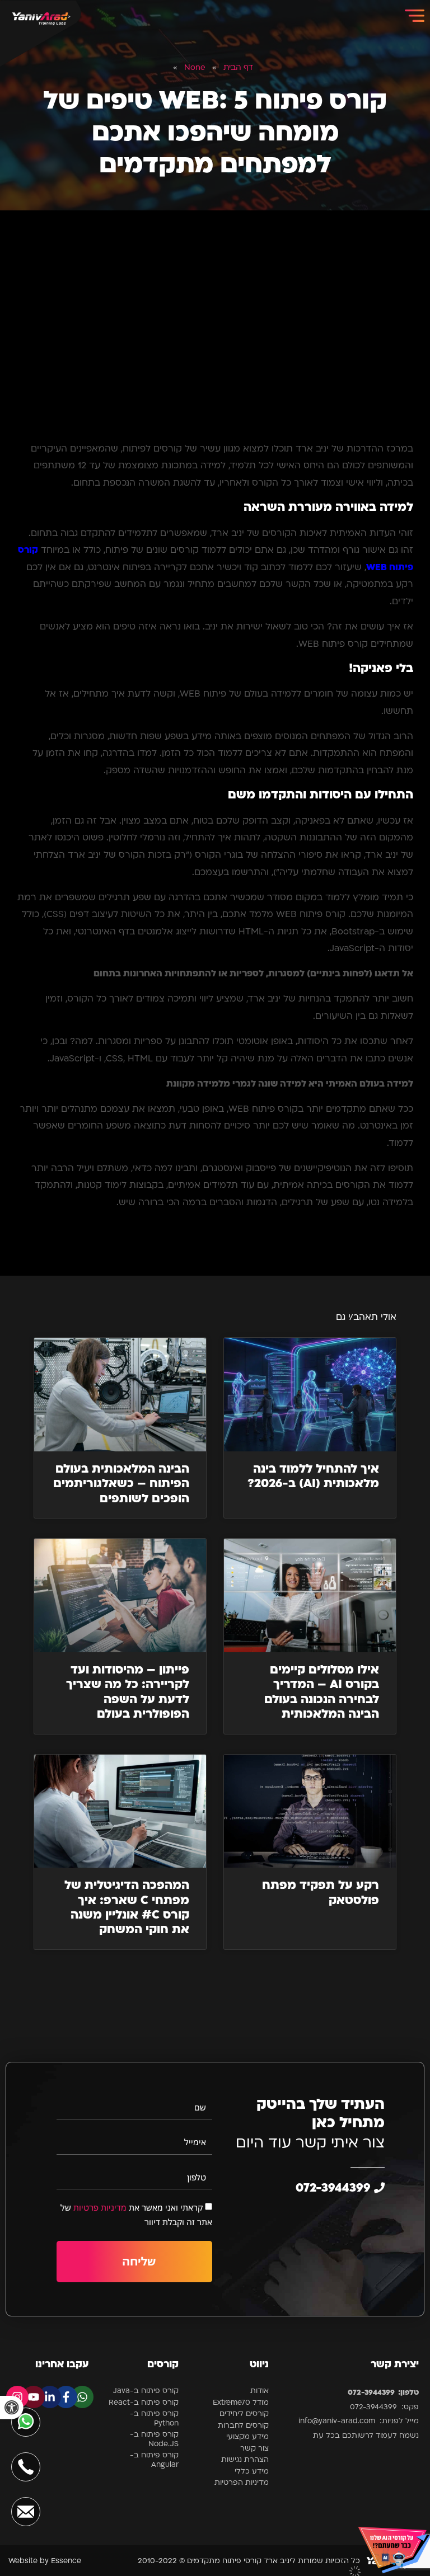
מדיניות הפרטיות (242, 2483)
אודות (260, 2391)
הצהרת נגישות (245, 2460)
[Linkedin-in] (50, 2397)
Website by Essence (45, 2561)
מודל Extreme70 (241, 2403)
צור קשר (254, 2449)
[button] (12, 2408)
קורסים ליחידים (244, 2414)
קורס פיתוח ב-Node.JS (154, 2439)
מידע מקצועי (247, 2437)
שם (200, 2107)
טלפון (197, 2177)
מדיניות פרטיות (100, 2207)
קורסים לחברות (243, 2426)
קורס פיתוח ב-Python (154, 2419)
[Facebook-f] (66, 2397)
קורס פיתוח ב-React (144, 2403)
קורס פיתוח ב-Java (146, 2391)
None (195, 68)
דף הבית (238, 68)
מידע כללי (252, 2472)
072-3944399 (335, 2189)
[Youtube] (34, 2397)
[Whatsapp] (82, 2397)
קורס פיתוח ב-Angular (154, 2460)
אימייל (195, 2142)
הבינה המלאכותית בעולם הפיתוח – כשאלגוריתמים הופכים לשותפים (121, 1484)
